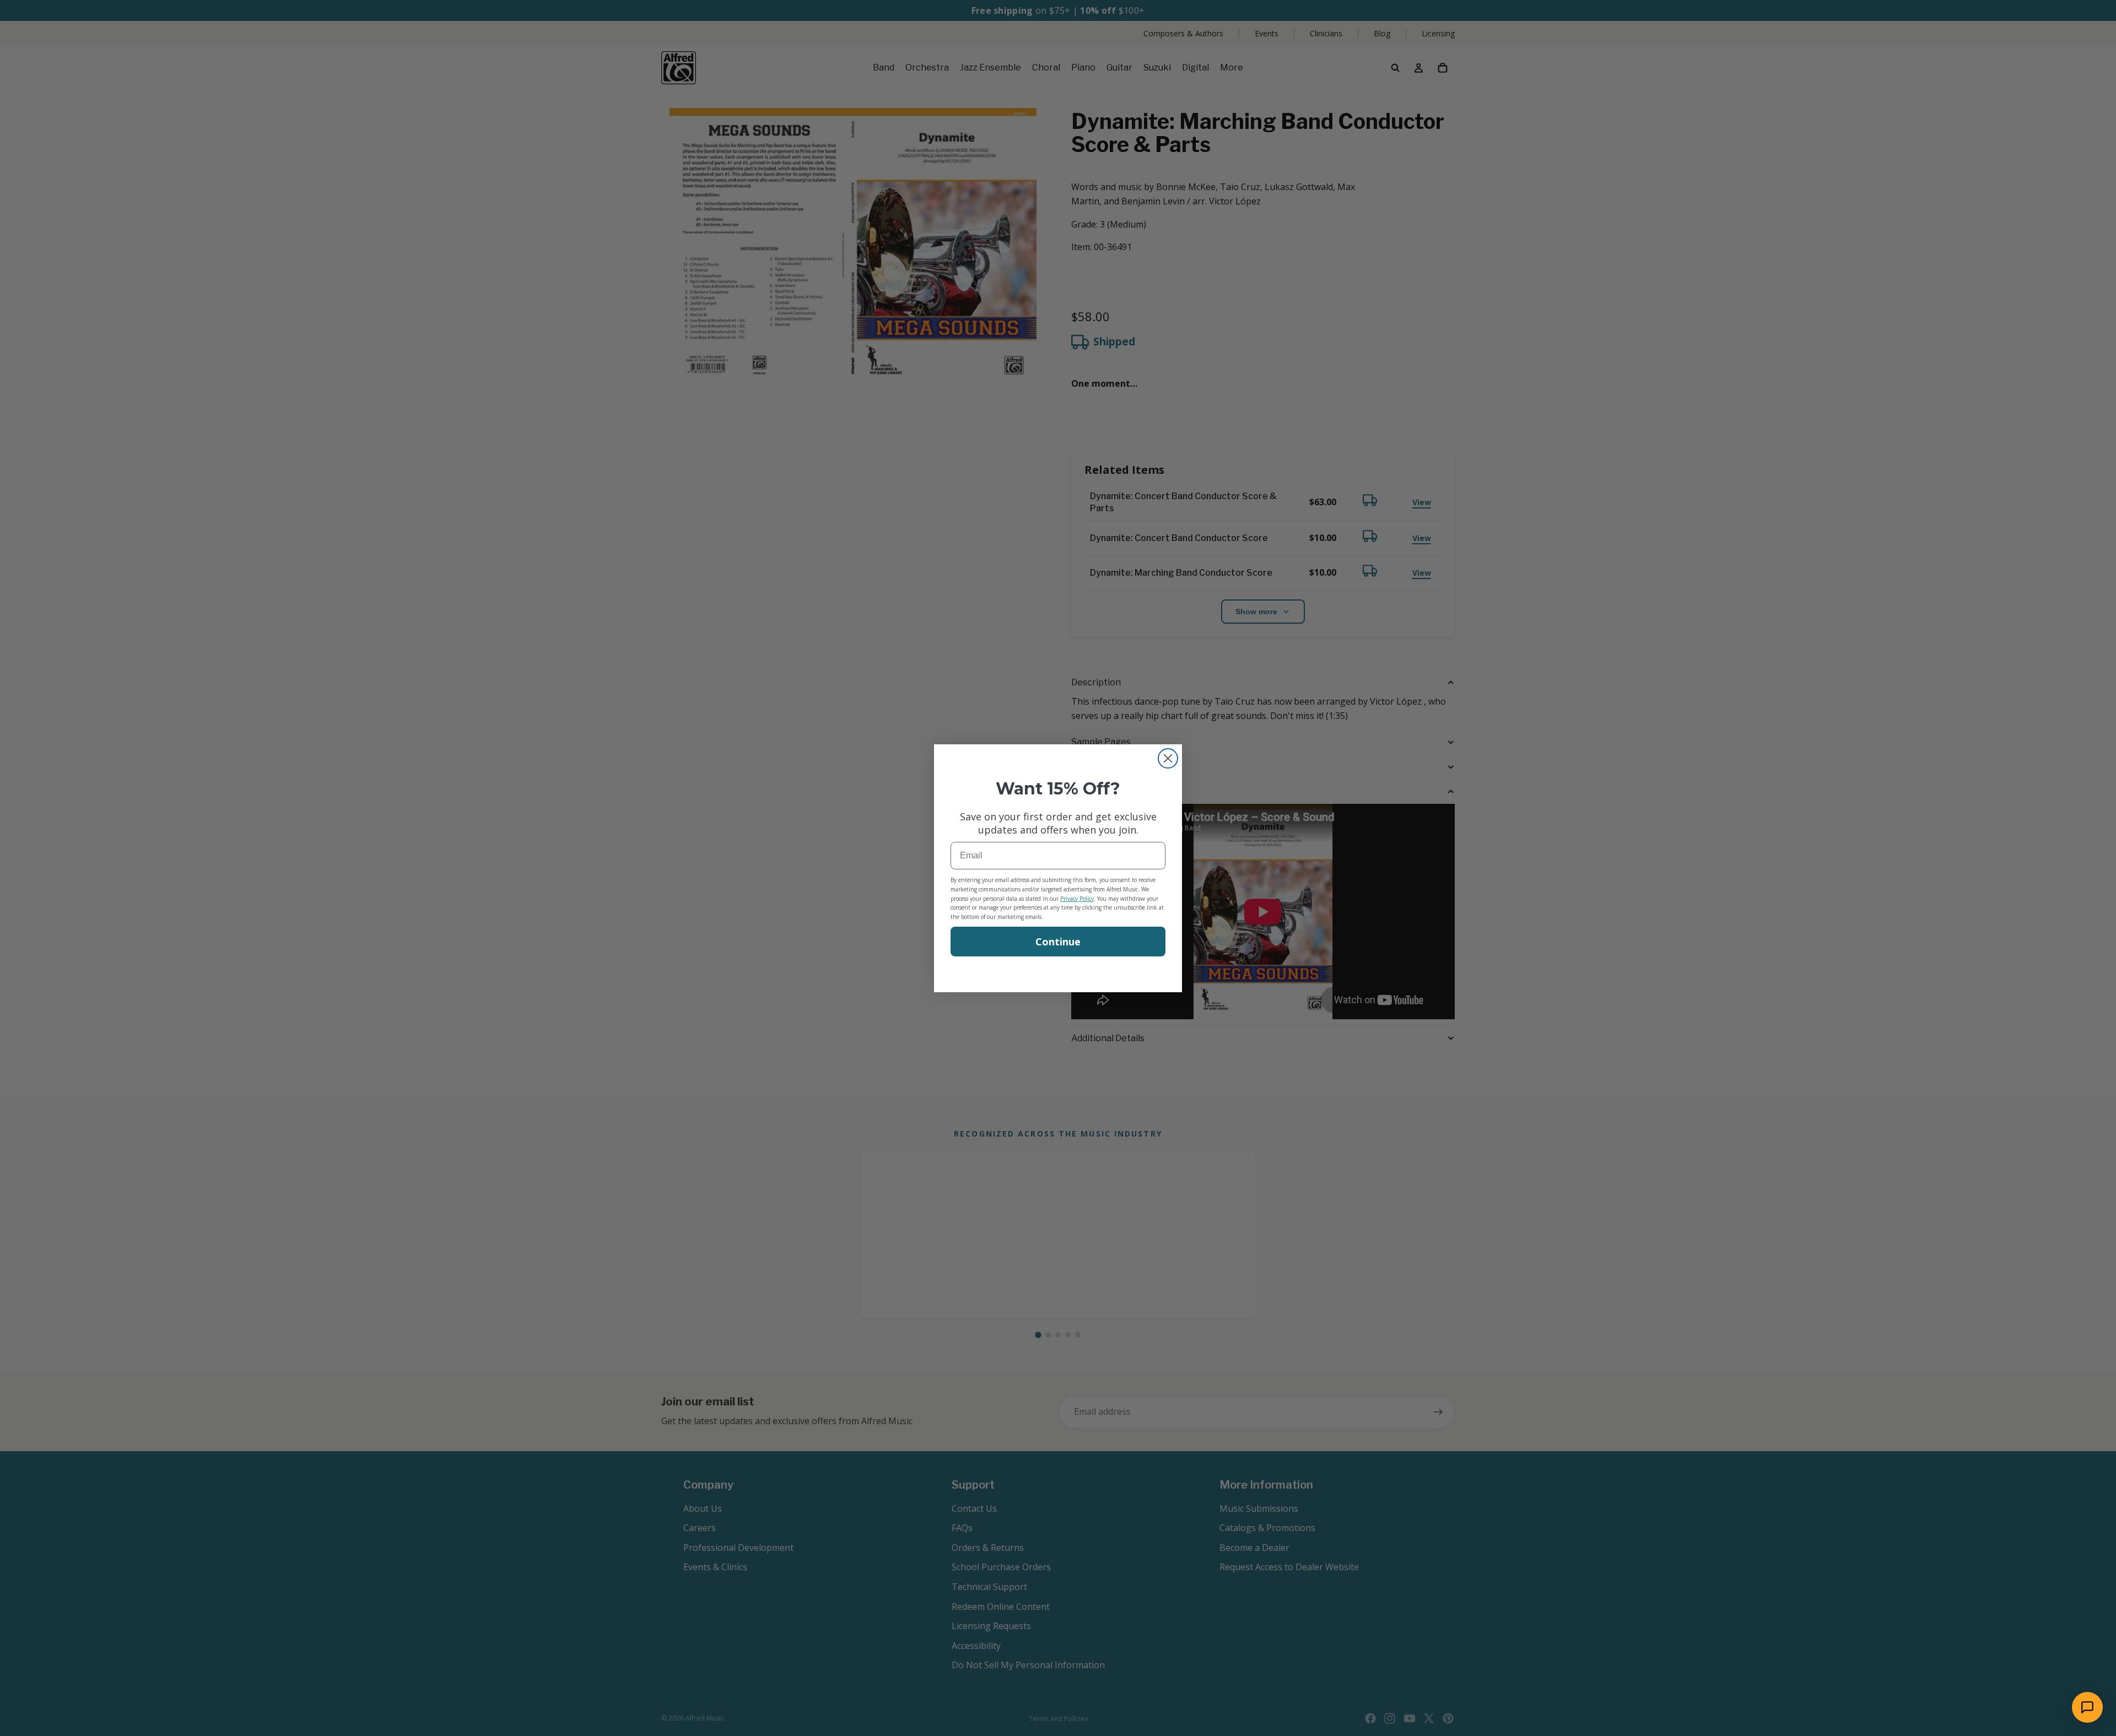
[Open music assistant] (2087, 1707)
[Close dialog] (1168, 758)
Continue (1058, 942)
